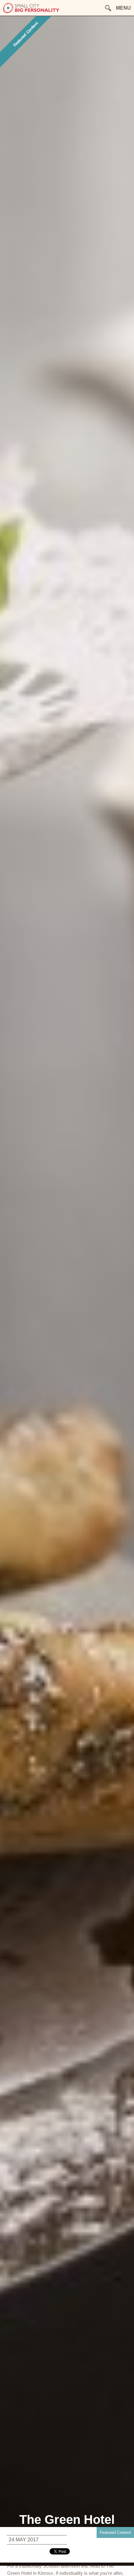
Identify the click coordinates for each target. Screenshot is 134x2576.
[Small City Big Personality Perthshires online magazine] (31, 12)
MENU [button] (123, 8)
